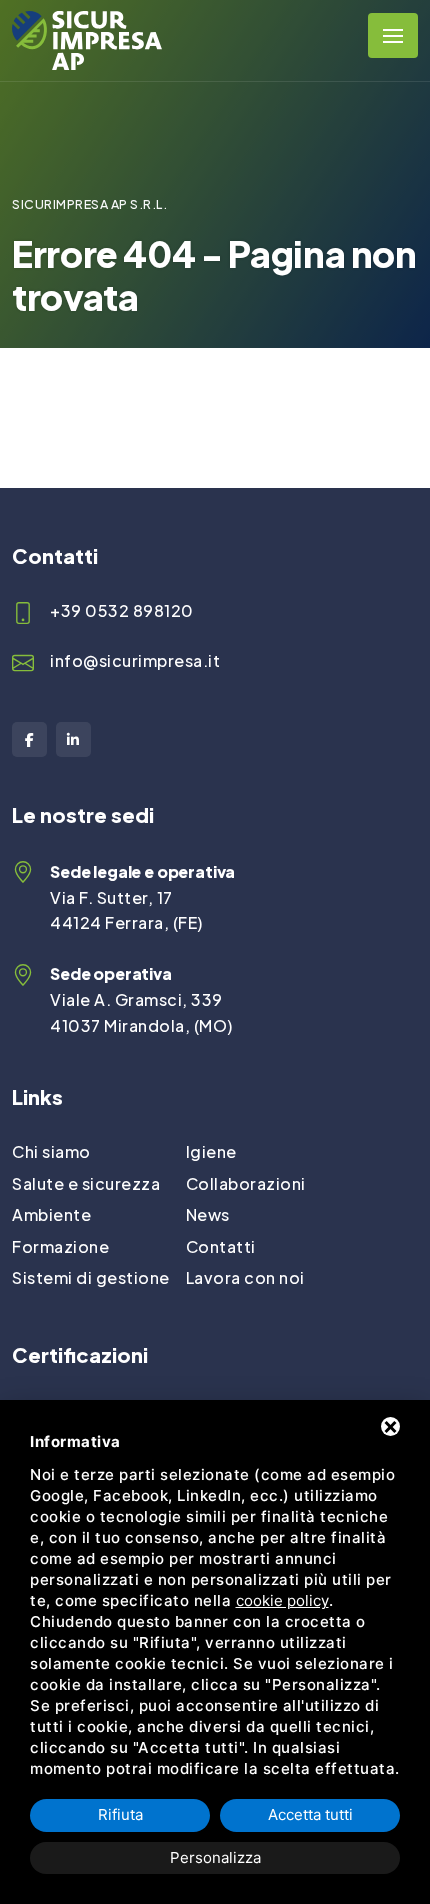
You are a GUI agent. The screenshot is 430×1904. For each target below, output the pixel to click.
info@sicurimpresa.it (135, 660)
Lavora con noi (245, 1277)
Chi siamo (51, 1151)
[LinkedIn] (73, 739)
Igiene (211, 1151)
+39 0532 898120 (122, 610)
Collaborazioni (246, 1183)
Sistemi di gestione (91, 1277)
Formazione (60, 1246)
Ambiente (51, 1214)
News (208, 1214)
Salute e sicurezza (86, 1183)
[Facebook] (29, 739)
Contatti (221, 1246)
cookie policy (282, 1600)
